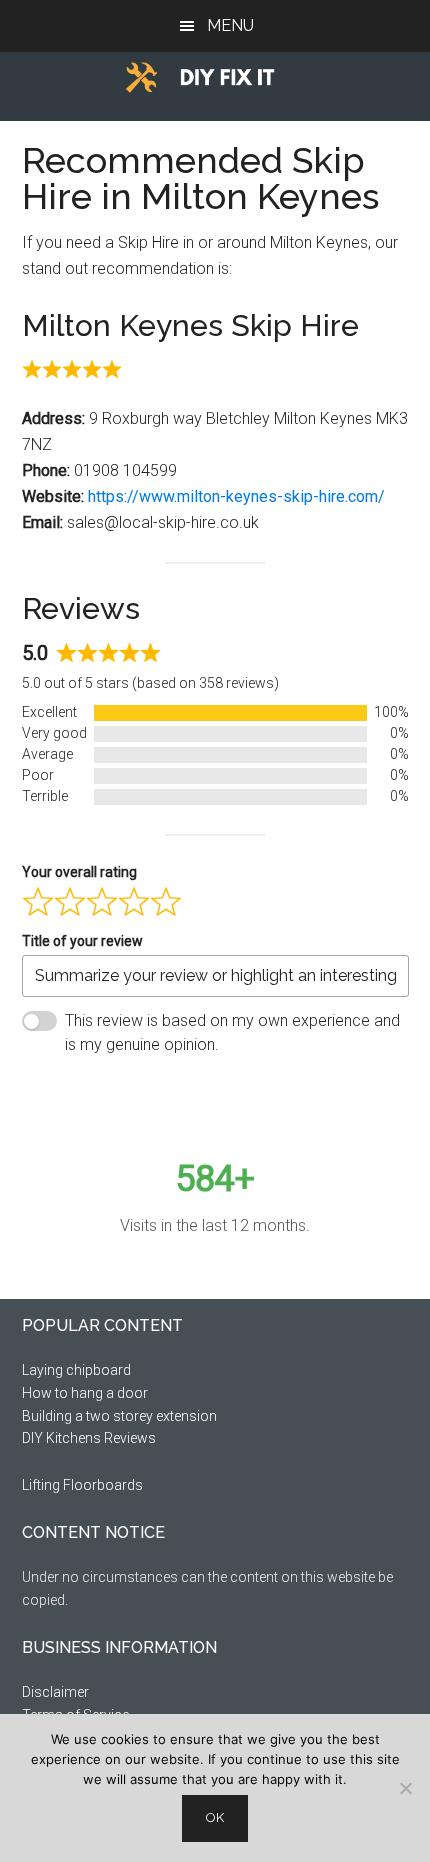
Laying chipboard (76, 1370)
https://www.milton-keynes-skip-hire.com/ (236, 496)
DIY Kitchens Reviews (89, 1438)
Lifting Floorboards (82, 1485)
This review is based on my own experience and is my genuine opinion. (232, 1032)
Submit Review (110, 1093)
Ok (215, 1817)
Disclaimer (55, 1692)
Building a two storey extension (119, 1416)
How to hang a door (85, 1393)
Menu (230, 25)
